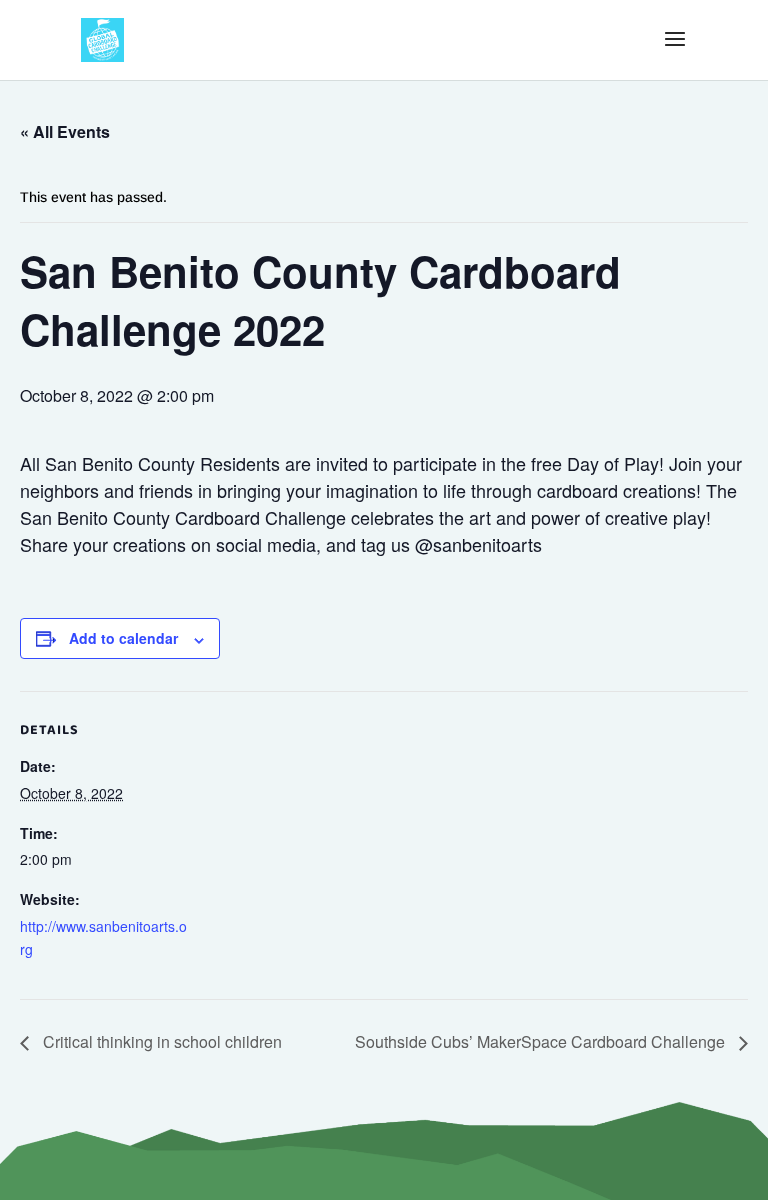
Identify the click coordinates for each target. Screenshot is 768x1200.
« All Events (65, 131)
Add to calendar (123, 638)
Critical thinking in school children (160, 1041)
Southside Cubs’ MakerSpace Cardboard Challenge (542, 1041)
